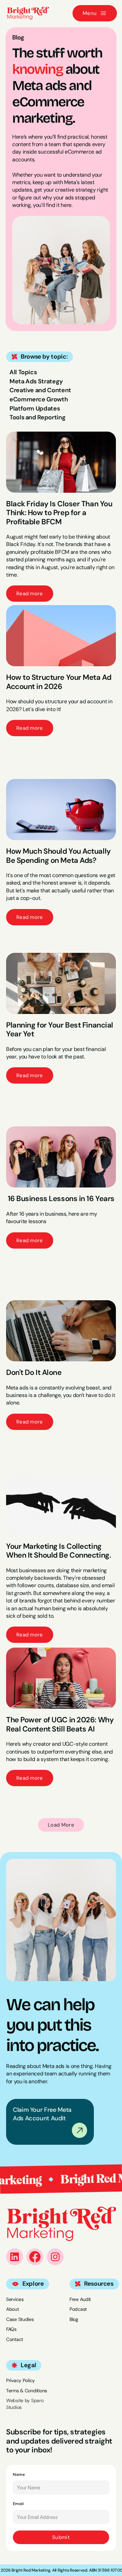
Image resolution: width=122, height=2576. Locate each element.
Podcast (78, 2309)
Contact (15, 2339)
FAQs (11, 2329)
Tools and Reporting (37, 417)
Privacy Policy (21, 2380)
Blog (74, 2319)
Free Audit (80, 2299)
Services (15, 2299)
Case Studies (20, 2319)
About (13, 2309)
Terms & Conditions (27, 2391)
